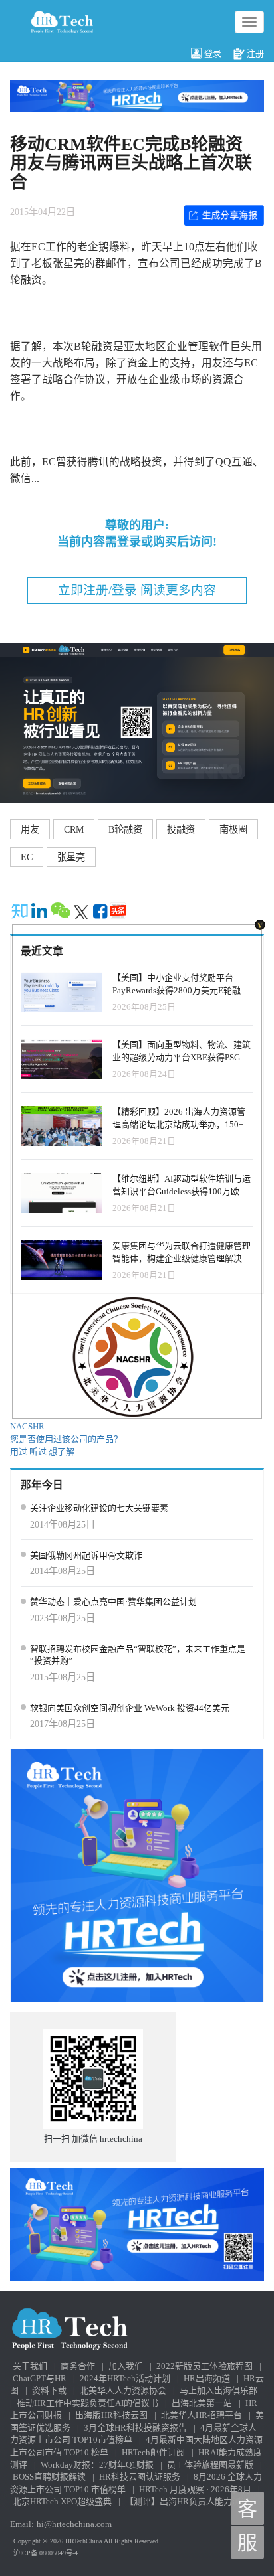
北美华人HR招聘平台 (202, 2415)
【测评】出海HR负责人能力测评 (187, 2501)
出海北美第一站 (202, 2403)
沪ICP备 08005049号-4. (47, 2553)
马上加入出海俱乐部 (218, 2390)
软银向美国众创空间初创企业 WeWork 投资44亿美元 (130, 1708)
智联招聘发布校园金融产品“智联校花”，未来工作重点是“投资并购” (138, 1655)
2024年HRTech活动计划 (125, 2378)
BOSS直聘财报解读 (49, 2477)
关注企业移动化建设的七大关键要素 (99, 1508)
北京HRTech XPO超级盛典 (62, 2501)
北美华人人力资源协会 (123, 2390)
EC (27, 857)
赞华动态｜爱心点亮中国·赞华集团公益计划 (113, 1602)
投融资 (181, 829)
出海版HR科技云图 (111, 2415)
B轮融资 (125, 829)
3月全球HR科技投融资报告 (135, 2428)
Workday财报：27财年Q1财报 (97, 2465)
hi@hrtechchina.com (74, 2524)
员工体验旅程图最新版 (210, 2465)
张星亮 (71, 857)
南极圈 (233, 829)
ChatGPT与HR (40, 2378)
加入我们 (126, 2366)
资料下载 (49, 2390)
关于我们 (30, 2366)
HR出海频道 (207, 2378)
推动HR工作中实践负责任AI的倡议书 (87, 2403)
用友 (30, 829)
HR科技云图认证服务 (140, 2477)
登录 (213, 53)
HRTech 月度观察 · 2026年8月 (195, 2489)
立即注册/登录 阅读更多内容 (137, 590)
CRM (74, 829)
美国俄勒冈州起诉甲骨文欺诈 (86, 1555)
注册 (255, 53)
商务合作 (78, 2366)
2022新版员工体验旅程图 (205, 2366)
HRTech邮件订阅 (153, 2452)
